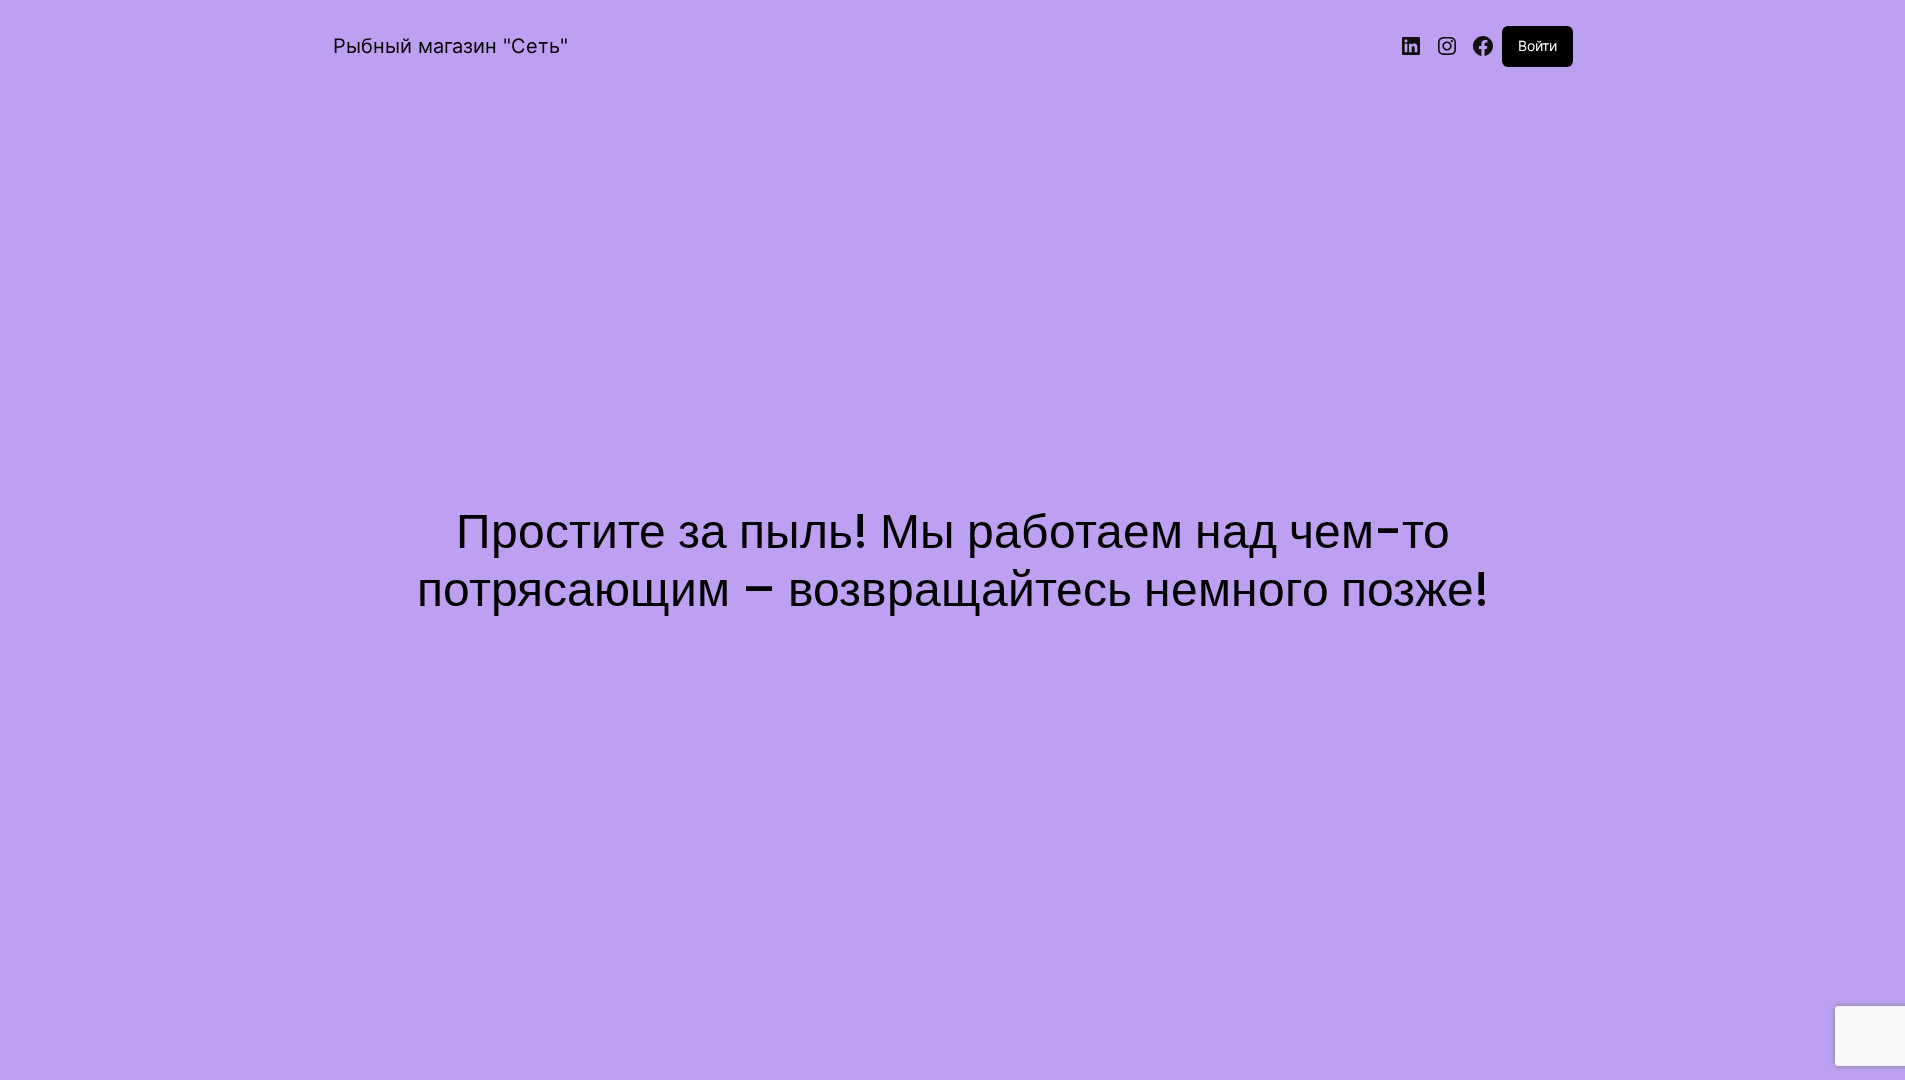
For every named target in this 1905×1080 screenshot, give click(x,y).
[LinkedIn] (1411, 46)
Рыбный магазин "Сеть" (450, 46)
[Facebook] (1483, 46)
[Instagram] (1447, 46)
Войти (1537, 45)
